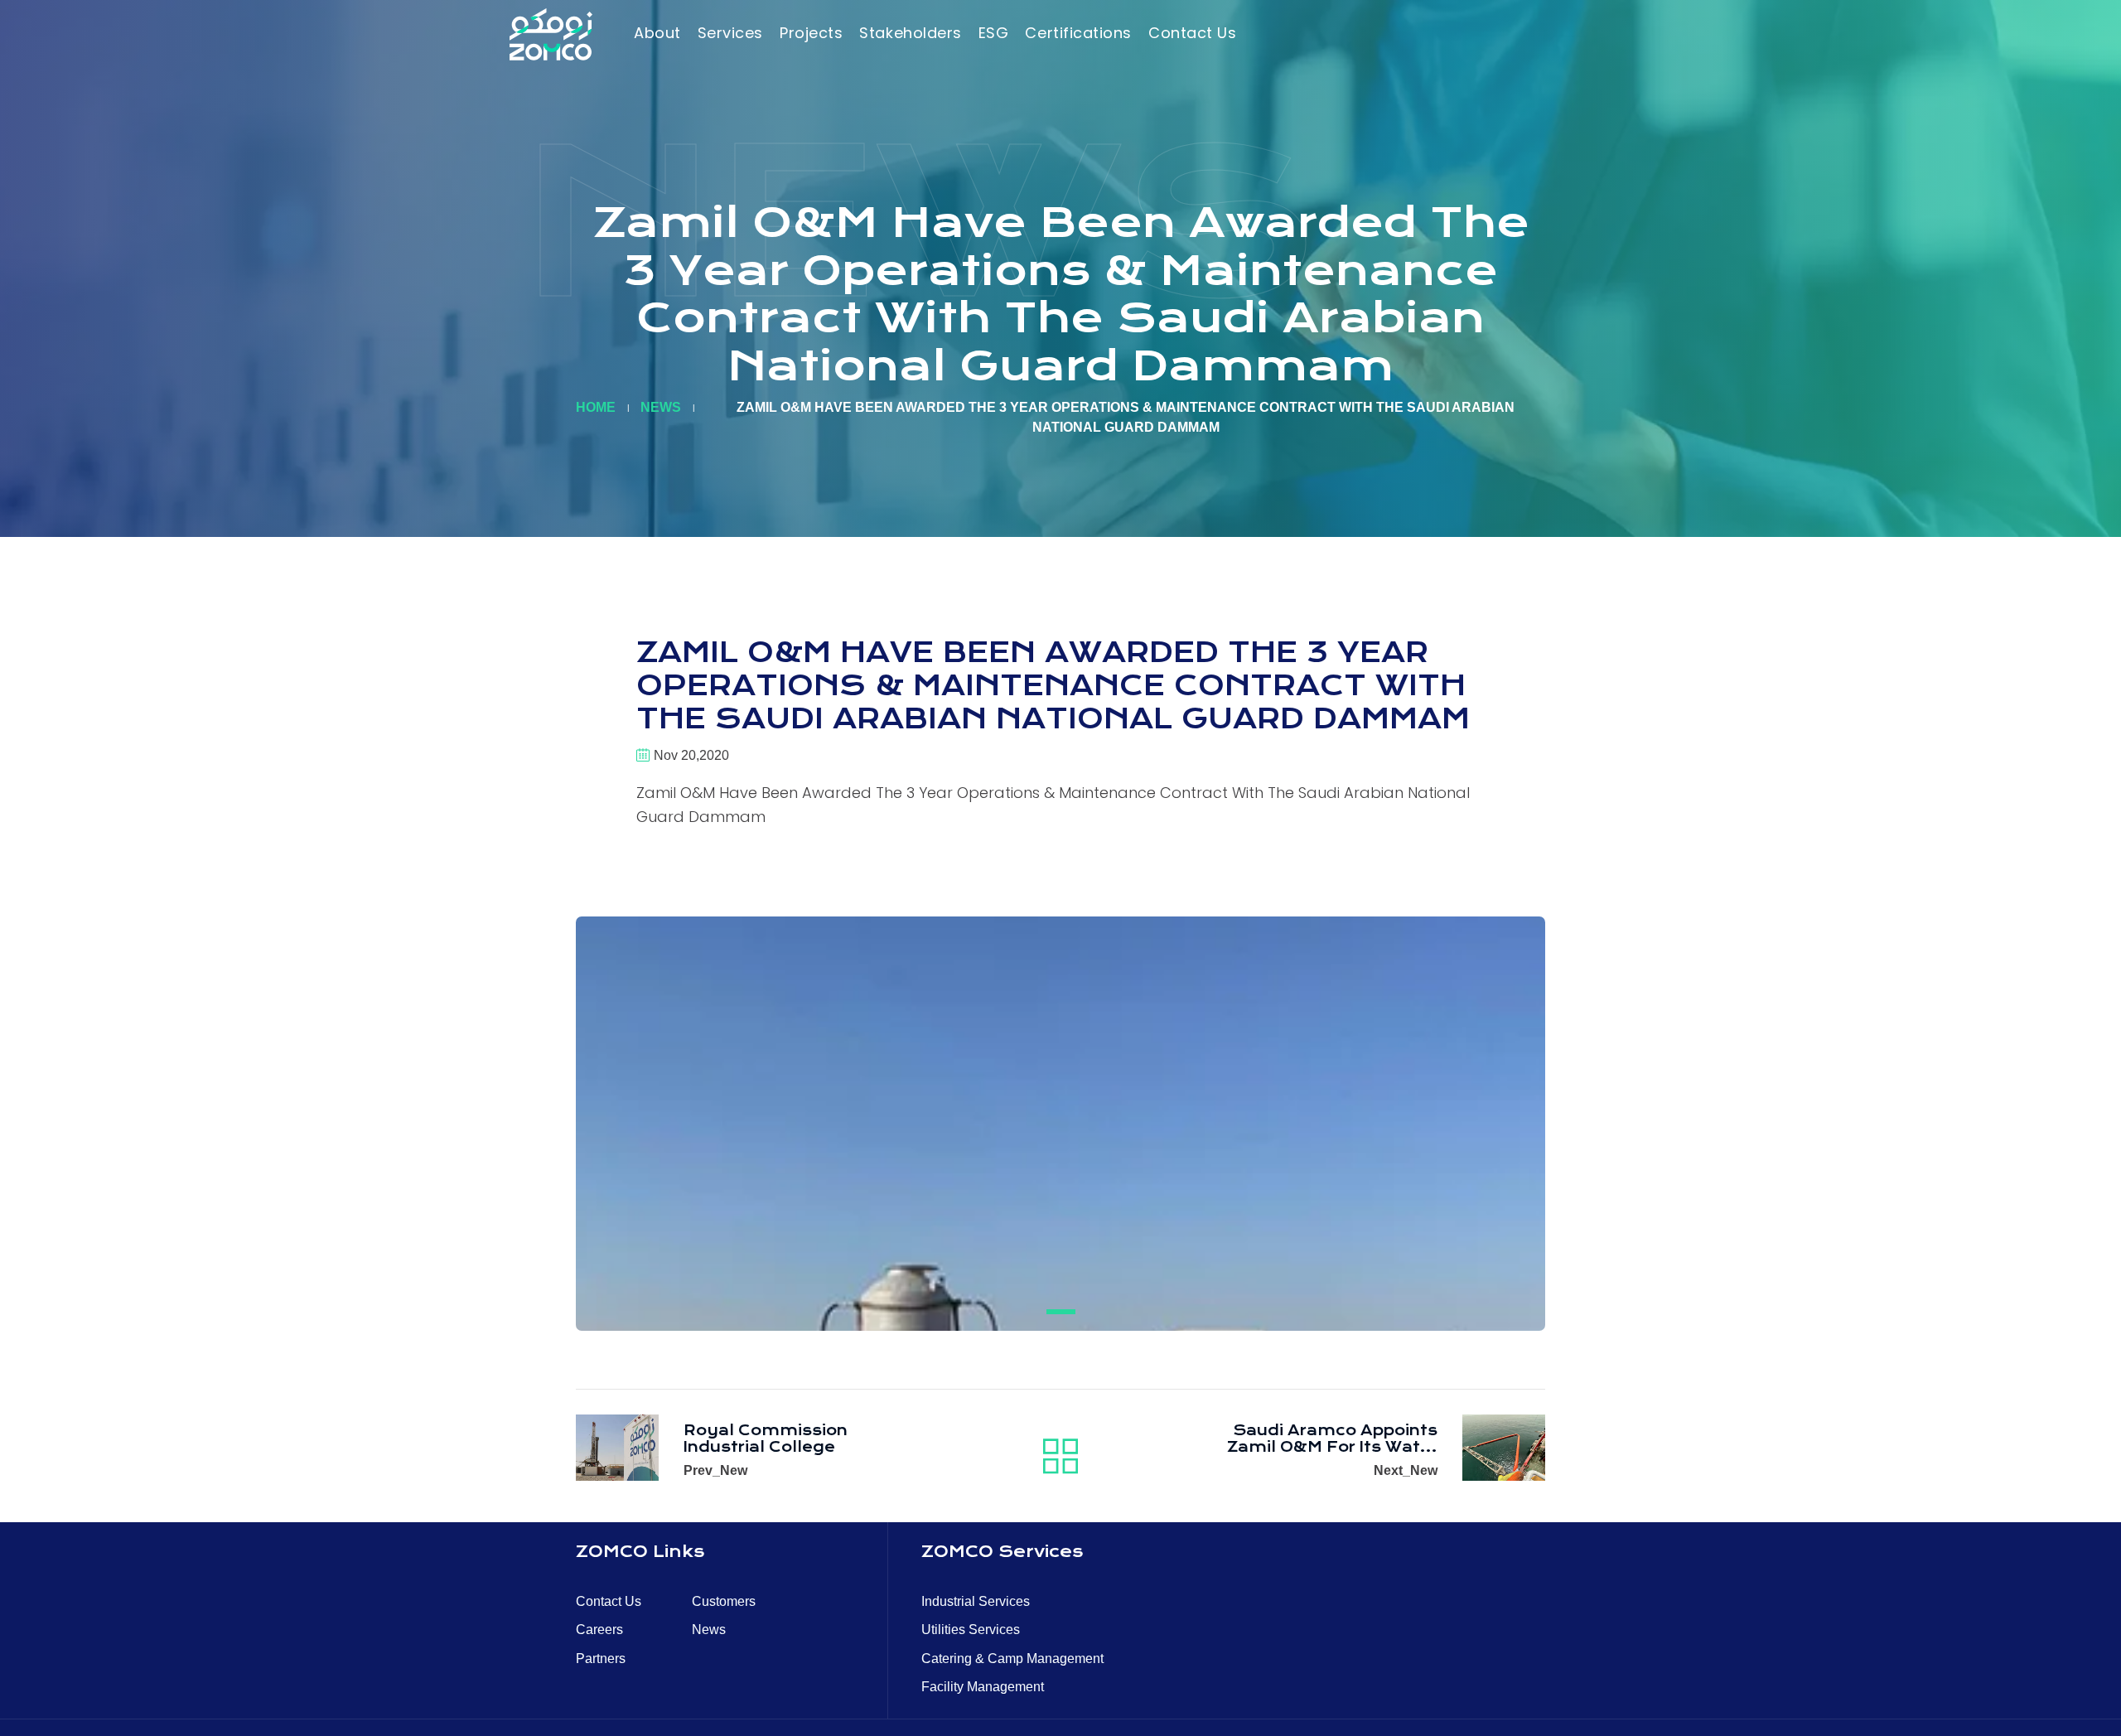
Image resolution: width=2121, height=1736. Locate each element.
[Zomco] (551, 34)
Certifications (1078, 33)
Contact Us (1192, 33)
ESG (994, 33)
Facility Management (983, 1687)
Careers (599, 1630)
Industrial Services (976, 1601)
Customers (724, 1601)
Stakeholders (910, 33)
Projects (811, 33)
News (661, 407)
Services (730, 33)
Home (596, 407)
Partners (601, 1659)
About (657, 33)
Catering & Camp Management (1012, 1659)
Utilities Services (971, 1630)
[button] (1061, 1312)
